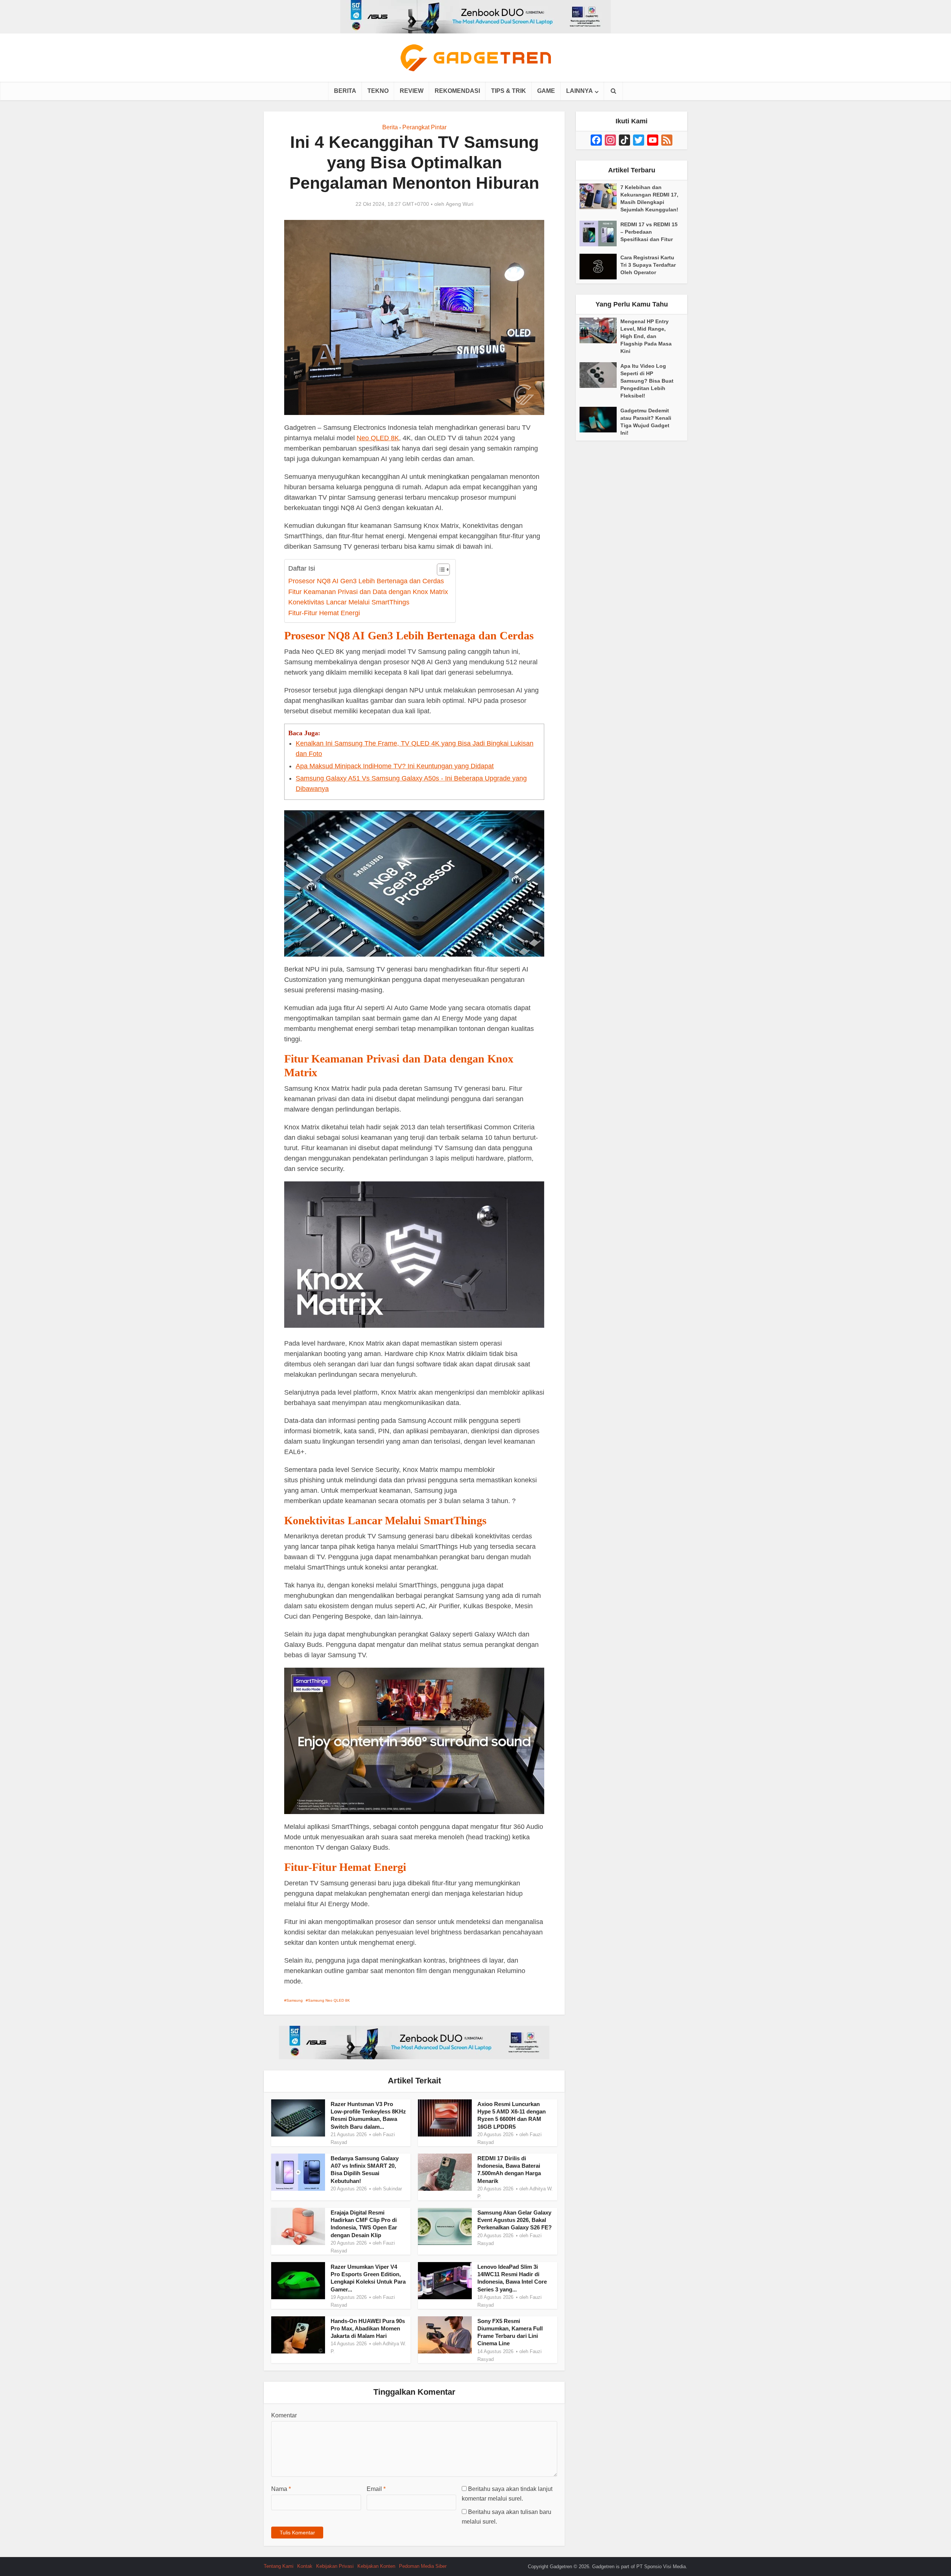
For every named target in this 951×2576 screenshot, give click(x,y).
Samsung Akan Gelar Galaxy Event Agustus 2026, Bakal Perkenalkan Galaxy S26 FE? (515, 2220)
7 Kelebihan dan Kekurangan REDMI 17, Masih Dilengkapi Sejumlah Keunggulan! (649, 198)
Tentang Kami (279, 2566)
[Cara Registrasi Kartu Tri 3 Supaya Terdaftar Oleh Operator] (600, 267)
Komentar (284, 2415)
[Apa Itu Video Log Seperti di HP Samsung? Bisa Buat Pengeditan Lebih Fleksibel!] (600, 375)
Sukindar (392, 2189)
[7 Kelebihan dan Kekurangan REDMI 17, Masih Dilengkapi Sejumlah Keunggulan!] (600, 196)
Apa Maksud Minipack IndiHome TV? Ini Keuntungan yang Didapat (395, 766)
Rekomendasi (457, 91)
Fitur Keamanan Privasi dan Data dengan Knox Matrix (368, 592)
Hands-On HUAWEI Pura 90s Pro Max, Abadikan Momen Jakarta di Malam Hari (368, 2329)
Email (376, 2489)
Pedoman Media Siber (423, 2566)
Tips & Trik (509, 91)
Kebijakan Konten (376, 2566)
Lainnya (580, 91)
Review (412, 91)
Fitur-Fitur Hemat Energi (324, 613)
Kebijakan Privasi (335, 2566)
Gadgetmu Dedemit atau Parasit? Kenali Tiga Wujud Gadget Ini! (646, 422)
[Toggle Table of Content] (440, 570)
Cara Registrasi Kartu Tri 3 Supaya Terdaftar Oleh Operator (648, 265)
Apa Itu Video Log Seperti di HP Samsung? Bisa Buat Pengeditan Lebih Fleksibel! (647, 381)
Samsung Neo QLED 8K (329, 2000)
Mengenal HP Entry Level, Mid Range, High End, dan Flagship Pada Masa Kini (646, 336)
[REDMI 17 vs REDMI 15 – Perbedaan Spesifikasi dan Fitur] (600, 233)
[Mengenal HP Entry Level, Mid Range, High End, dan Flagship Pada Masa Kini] (600, 330)
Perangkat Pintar (424, 127)
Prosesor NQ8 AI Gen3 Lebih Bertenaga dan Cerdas (366, 581)
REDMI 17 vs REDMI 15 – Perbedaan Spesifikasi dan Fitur (649, 232)
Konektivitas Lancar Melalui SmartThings (349, 602)
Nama (281, 2489)
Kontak (305, 2566)
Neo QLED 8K (378, 438)
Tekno (378, 91)
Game (546, 91)
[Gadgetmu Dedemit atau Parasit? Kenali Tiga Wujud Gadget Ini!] (600, 420)
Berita (345, 91)
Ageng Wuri (460, 204)
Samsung (295, 2000)
